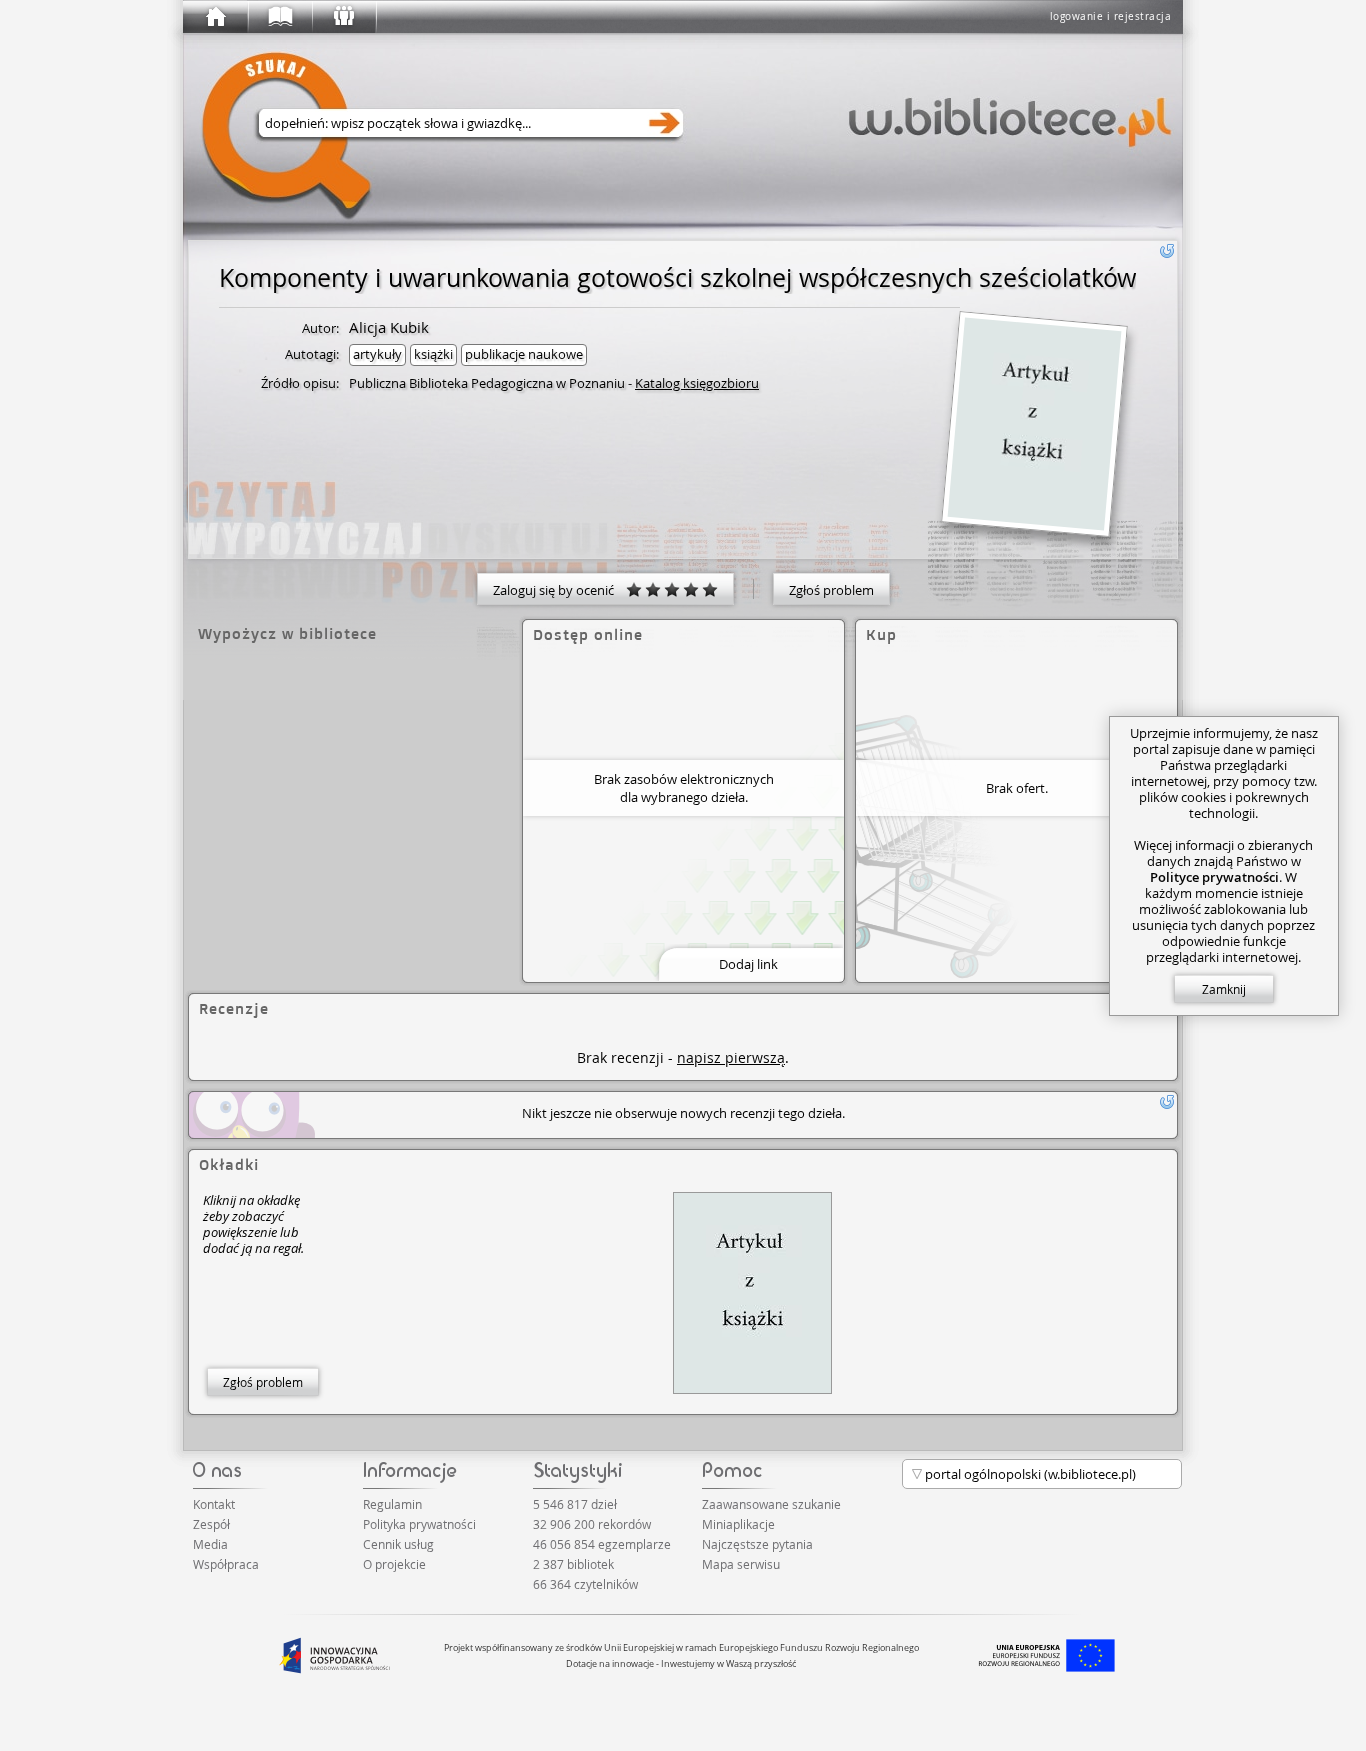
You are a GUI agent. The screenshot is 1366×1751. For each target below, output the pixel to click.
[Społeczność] (343, 17)
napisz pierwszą (731, 1057)
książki (433, 354)
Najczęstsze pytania (757, 1544)
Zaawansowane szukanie (771, 1504)
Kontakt (214, 1504)
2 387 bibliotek (573, 1564)
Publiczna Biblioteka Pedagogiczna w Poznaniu (487, 383)
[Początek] (215, 17)
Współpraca (226, 1564)
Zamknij (1224, 989)
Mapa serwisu (741, 1564)
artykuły (377, 354)
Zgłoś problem (831, 590)
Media (210, 1544)
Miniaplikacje (738, 1524)
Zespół (211, 1524)
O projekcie (394, 1564)
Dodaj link (748, 964)
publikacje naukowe (524, 354)
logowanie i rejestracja (1111, 16)
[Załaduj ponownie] (1167, 251)
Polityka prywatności (419, 1524)
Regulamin (392, 1504)
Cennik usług (398, 1544)
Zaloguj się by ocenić (559, 590)
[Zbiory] (279, 17)
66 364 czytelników (585, 1584)
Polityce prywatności (1214, 877)
